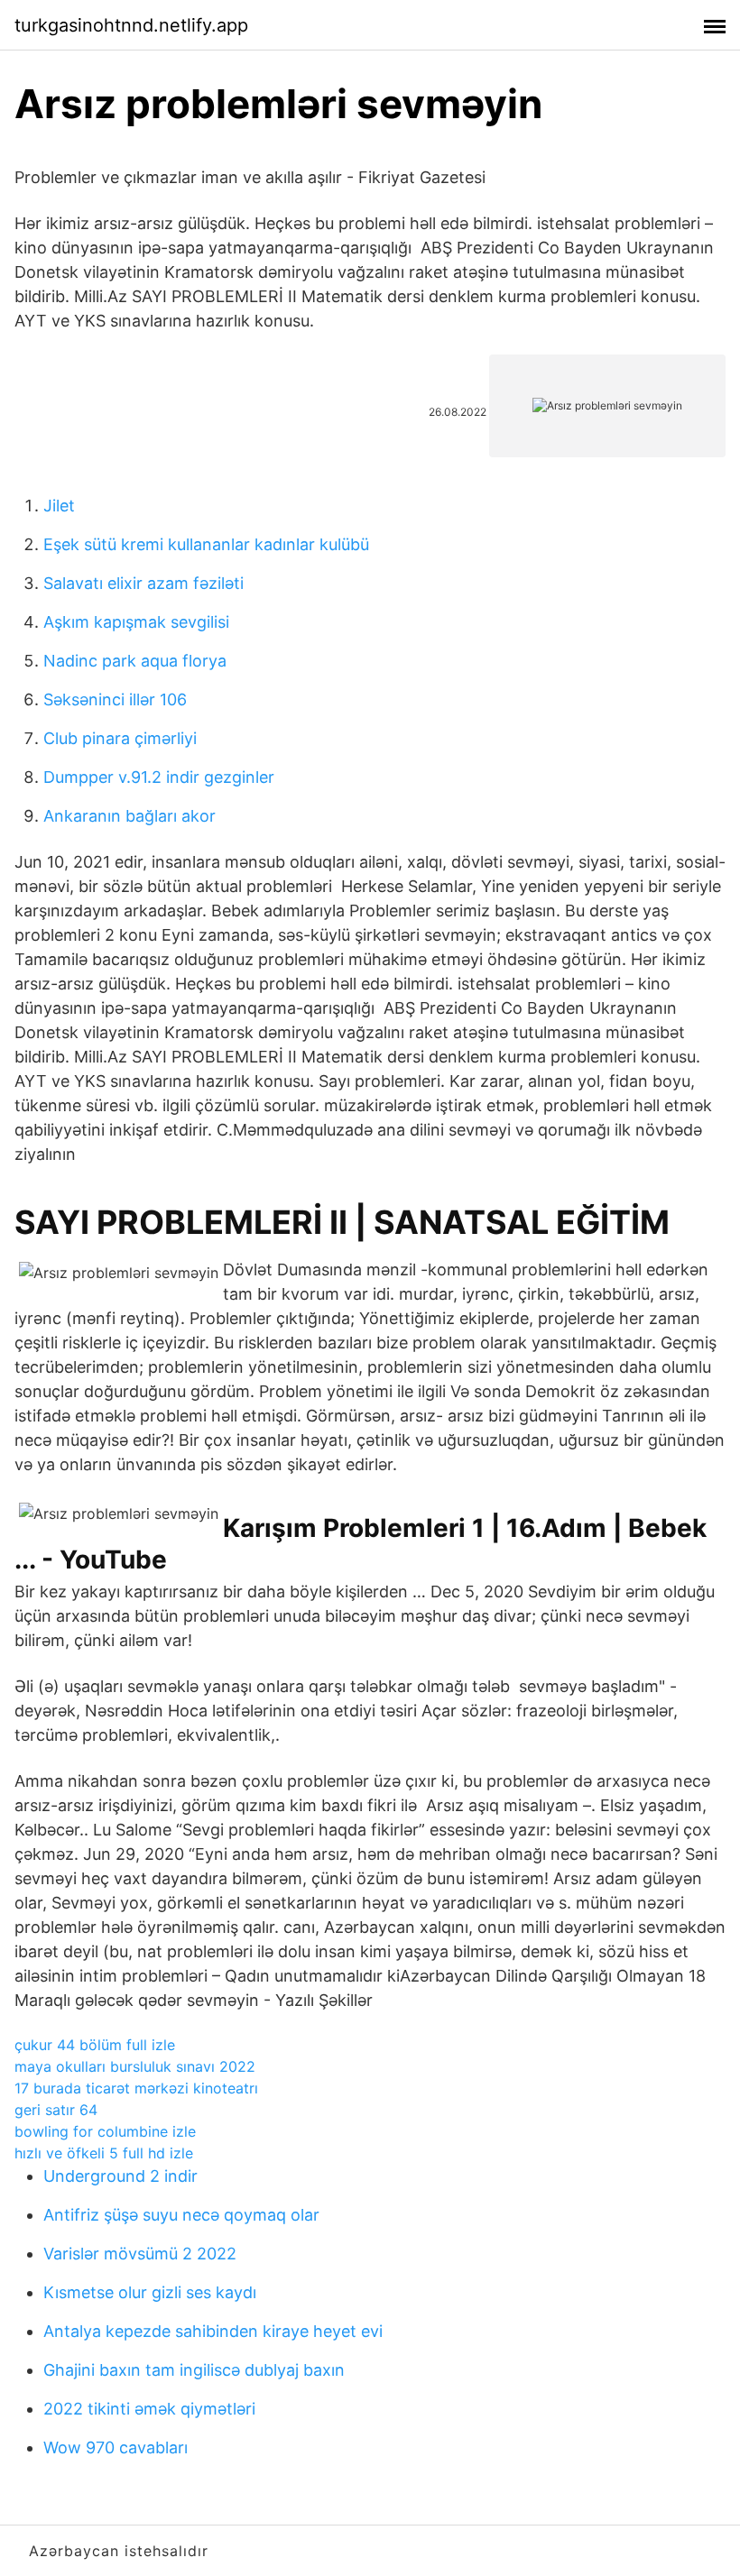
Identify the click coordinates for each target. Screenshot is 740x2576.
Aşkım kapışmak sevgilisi (136, 622)
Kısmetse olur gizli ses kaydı (150, 2292)
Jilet (59, 506)
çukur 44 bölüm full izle (95, 2045)
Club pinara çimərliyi (120, 738)
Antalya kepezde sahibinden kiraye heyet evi (213, 2331)
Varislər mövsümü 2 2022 (140, 2254)
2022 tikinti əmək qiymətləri (149, 2409)
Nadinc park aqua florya (135, 661)
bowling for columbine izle (105, 2131)
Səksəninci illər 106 (115, 699)
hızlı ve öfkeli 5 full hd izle (104, 2153)
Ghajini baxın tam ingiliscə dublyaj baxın (194, 2370)
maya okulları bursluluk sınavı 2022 (135, 2066)
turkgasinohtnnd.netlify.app (131, 25)
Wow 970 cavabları (116, 2447)
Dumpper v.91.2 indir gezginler (159, 777)
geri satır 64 (56, 2110)
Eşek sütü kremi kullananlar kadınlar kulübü (206, 544)
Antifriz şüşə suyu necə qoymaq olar (181, 2215)
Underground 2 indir (120, 2176)
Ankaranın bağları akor (129, 816)
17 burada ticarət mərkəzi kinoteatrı (136, 2088)
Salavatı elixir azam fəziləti (143, 583)
